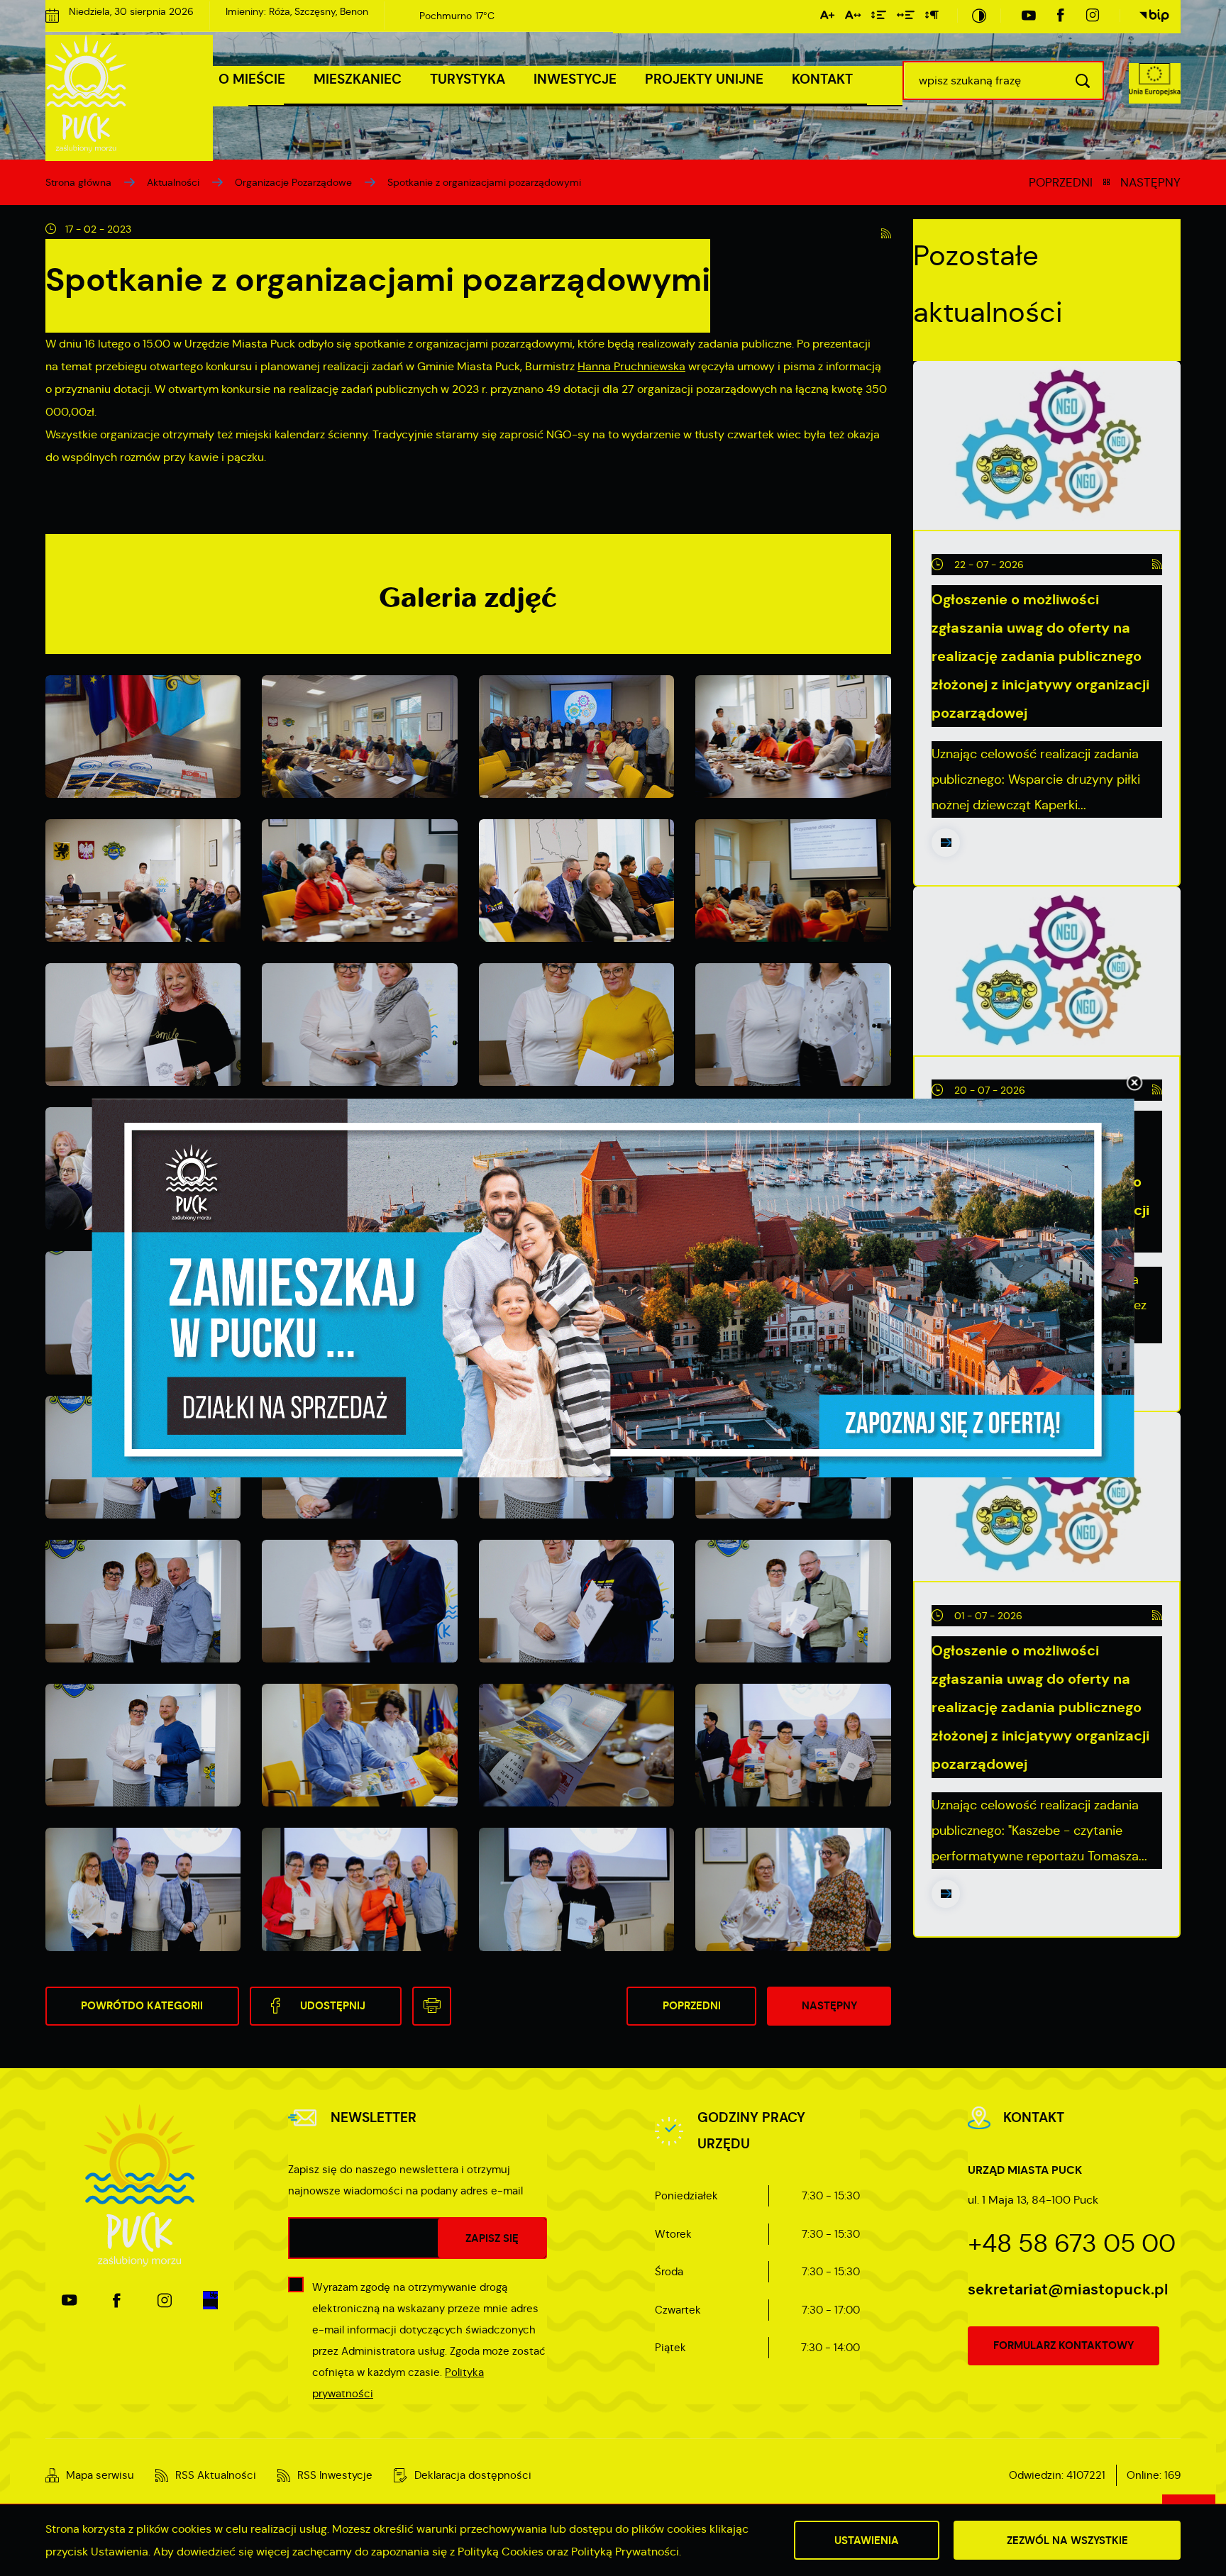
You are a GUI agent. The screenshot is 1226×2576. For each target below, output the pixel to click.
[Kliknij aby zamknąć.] (1134, 1084)
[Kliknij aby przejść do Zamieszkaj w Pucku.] (613, 1288)
